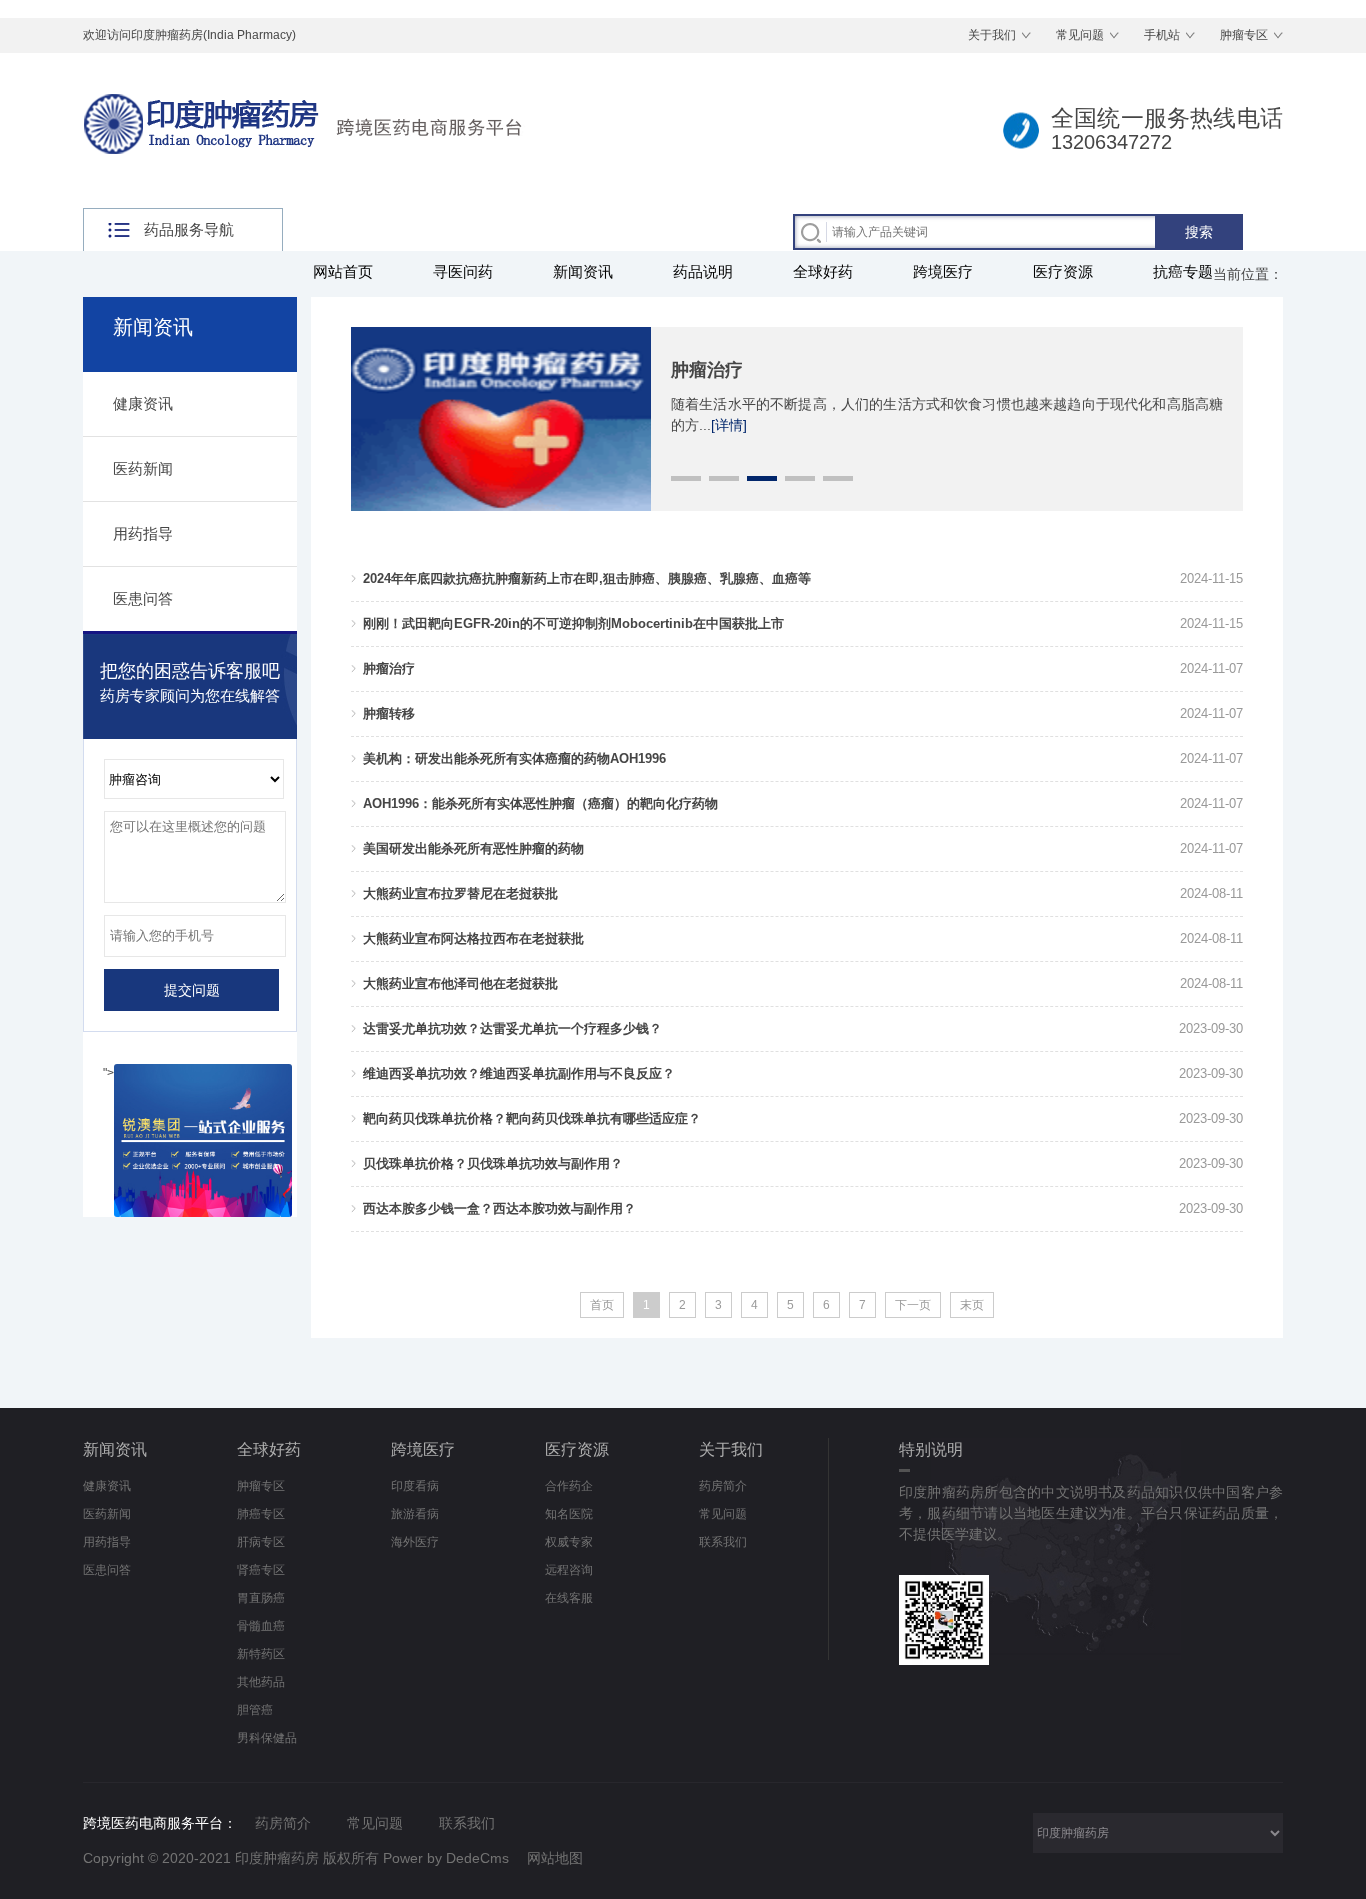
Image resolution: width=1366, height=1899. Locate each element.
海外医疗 (415, 1542)
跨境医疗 (943, 271)
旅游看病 (415, 1514)
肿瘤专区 (1244, 35)
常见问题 (1080, 35)
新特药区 (261, 1654)
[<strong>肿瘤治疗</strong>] (501, 336)
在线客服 (569, 1598)
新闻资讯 (583, 271)
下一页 (913, 1305)
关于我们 (992, 35)
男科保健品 (267, 1738)
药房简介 (723, 1486)
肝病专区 (261, 1542)
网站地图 (555, 1858)
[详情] (729, 425)
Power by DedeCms (446, 1858)
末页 (972, 1305)
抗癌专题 (1183, 271)
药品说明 (703, 271)
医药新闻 (143, 468)
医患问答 (143, 598)
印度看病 (415, 1486)
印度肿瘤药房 (277, 1858)
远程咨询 (569, 1570)
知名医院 (569, 1514)
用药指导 (143, 533)
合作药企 (569, 1486)
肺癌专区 (261, 1514)
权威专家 (569, 1542)
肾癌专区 (261, 1570)
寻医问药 (463, 271)
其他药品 (261, 1682)
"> (108, 1073)
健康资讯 (143, 403)
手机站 (1162, 35)
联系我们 (723, 1542)
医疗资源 (1063, 271)
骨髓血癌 (261, 1626)
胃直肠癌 (261, 1598)
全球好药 (823, 271)
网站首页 (343, 271)
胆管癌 (255, 1710)
